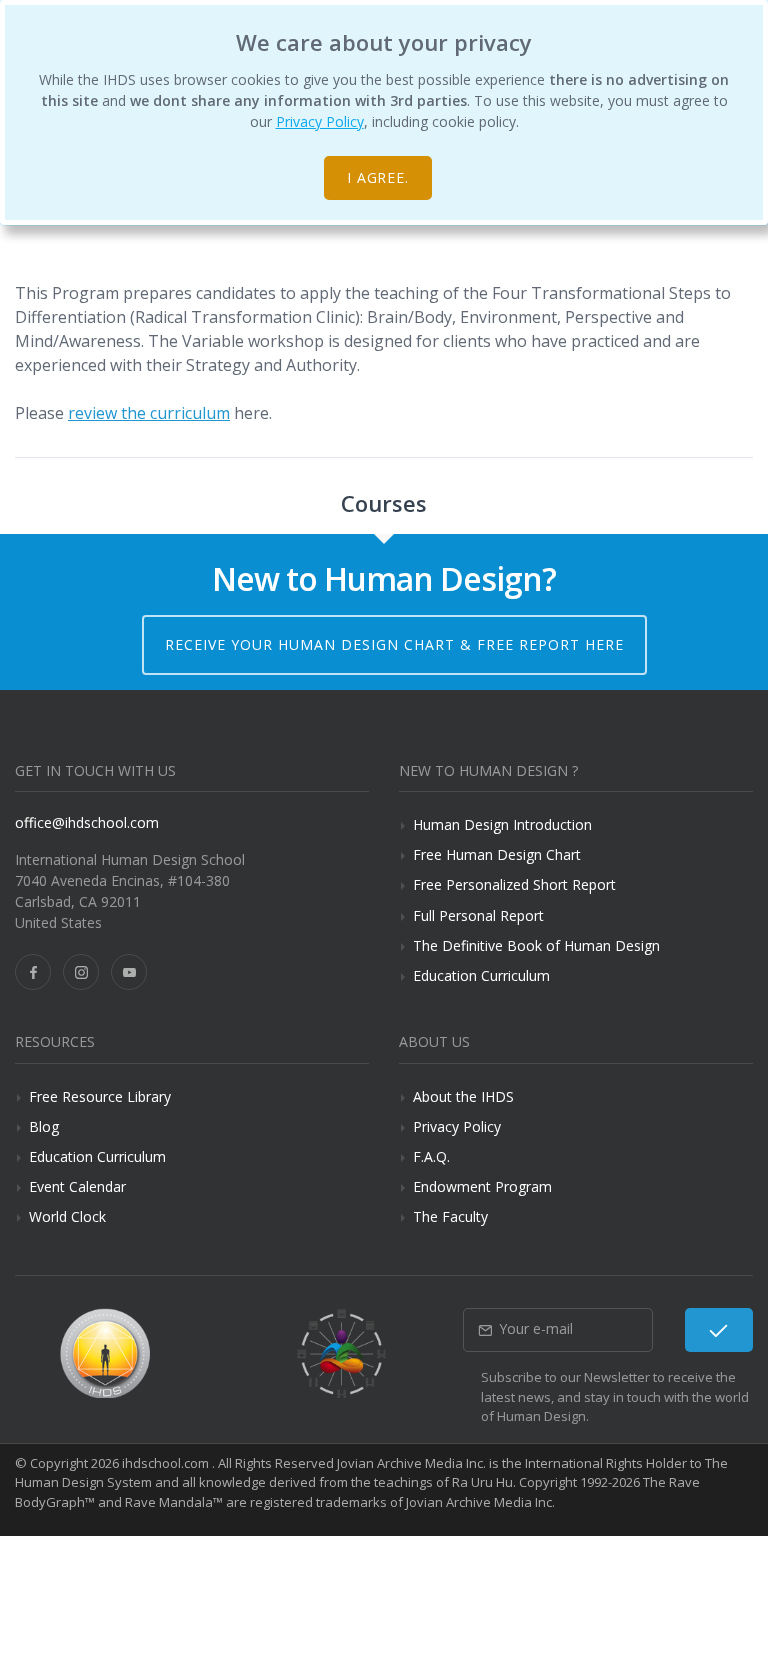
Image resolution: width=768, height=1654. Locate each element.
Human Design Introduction (502, 824)
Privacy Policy (320, 121)
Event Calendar (77, 1186)
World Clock (67, 1216)
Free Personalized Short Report (514, 884)
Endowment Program (482, 1186)
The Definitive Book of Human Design (536, 945)
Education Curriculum (481, 975)
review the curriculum (149, 413)
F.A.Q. (431, 1156)
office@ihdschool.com (87, 822)
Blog (44, 1126)
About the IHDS (463, 1096)
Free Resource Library (100, 1096)
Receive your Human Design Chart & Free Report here (394, 644)
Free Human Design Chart (497, 854)
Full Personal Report (478, 915)
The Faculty (450, 1216)
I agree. (378, 177)
